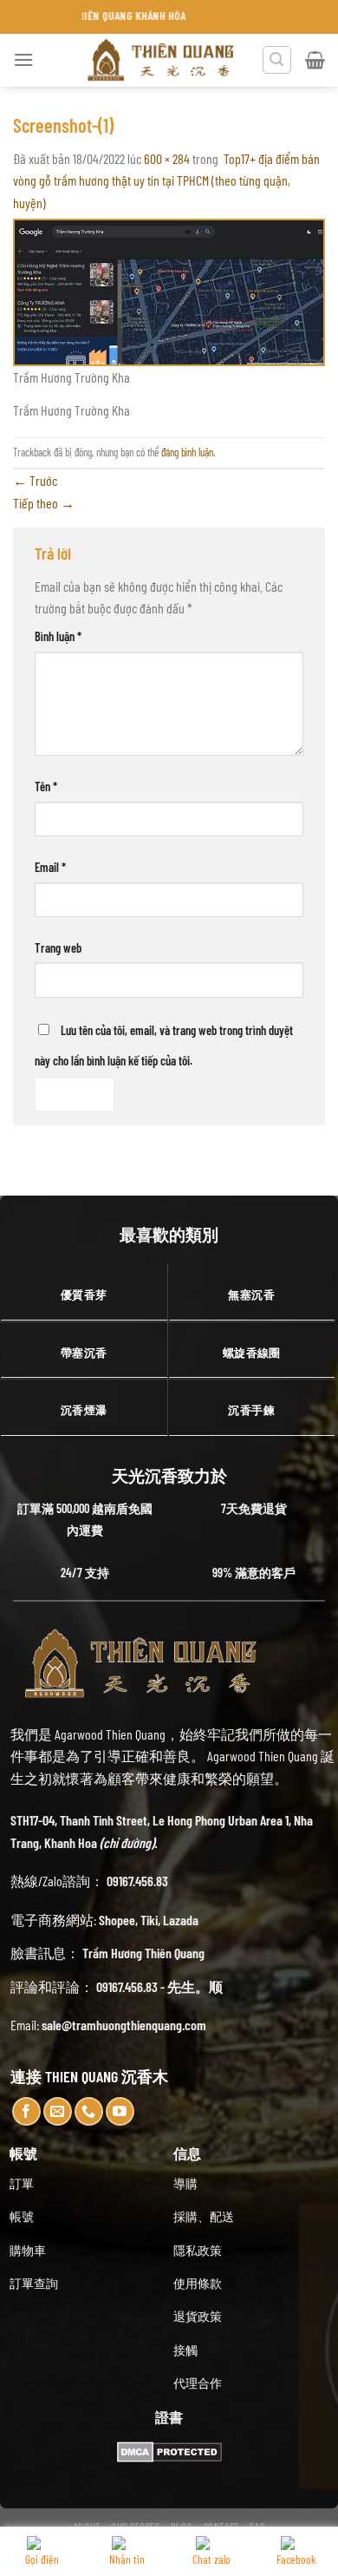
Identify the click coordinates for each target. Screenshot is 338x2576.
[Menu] (23, 59)
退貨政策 (198, 2316)
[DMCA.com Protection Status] (169, 2450)
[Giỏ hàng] (315, 60)
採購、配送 (204, 2216)
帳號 (22, 2216)
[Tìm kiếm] (277, 60)
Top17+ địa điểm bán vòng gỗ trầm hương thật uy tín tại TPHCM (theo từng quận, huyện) (166, 180)
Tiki (149, 1920)
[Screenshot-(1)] (169, 290)
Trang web (58, 948)
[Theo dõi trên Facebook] (26, 2111)
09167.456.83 (137, 1881)
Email (50, 867)
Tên (46, 787)
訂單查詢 (34, 2283)
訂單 (22, 2183)
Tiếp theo (44, 503)
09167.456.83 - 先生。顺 (159, 1986)
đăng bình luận (187, 452)
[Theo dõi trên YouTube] (120, 2111)
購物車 (28, 2250)
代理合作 (198, 2383)
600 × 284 (167, 158)
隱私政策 (198, 2250)
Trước (35, 480)
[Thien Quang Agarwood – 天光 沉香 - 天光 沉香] (162, 60)
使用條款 (198, 2283)
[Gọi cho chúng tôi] (89, 2111)
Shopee (117, 1920)
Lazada (181, 1920)
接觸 (185, 2350)
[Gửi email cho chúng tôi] (58, 2111)
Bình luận (58, 636)
